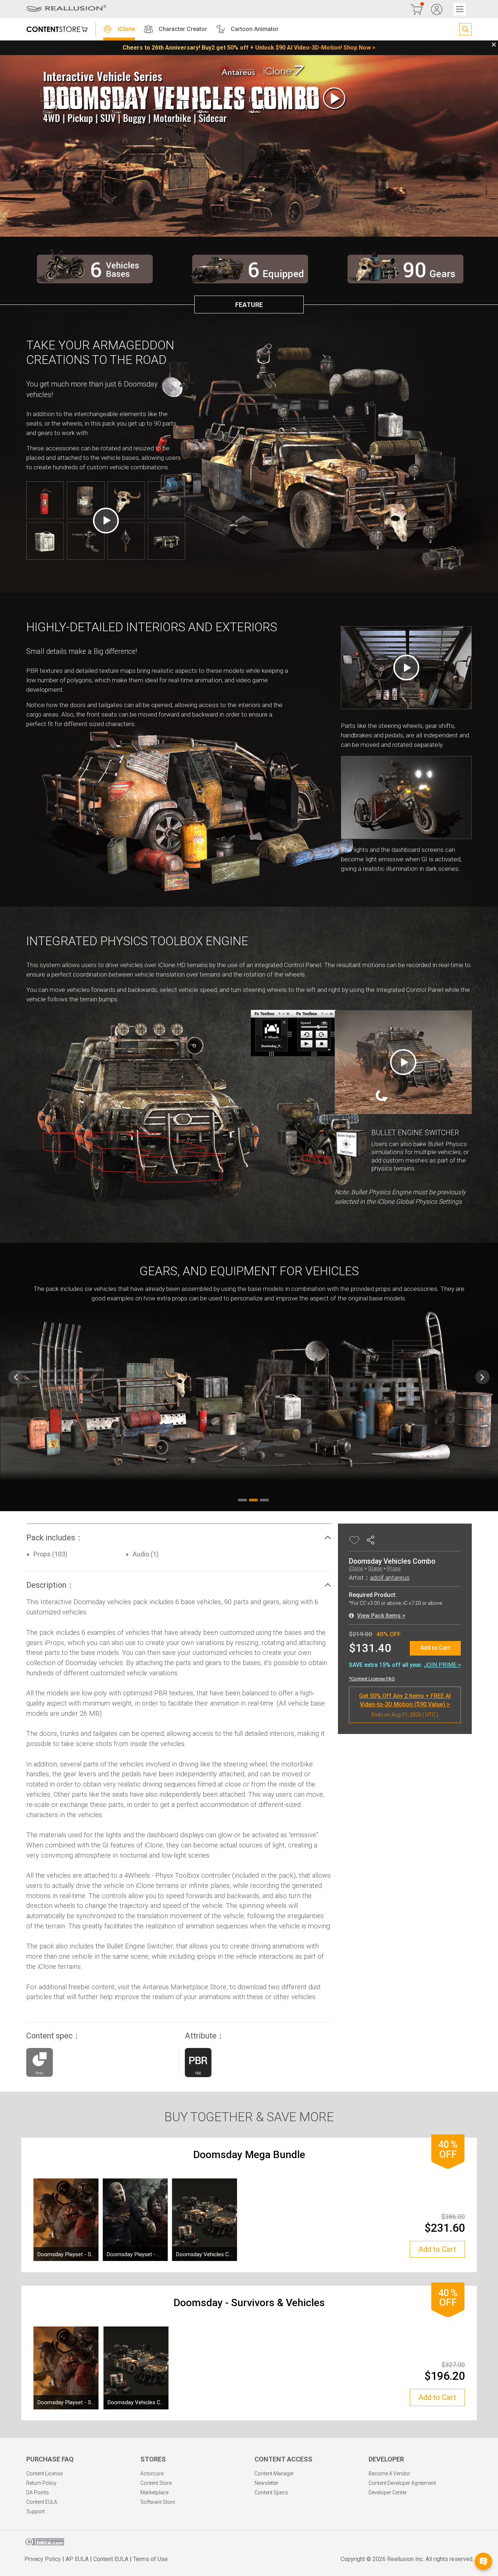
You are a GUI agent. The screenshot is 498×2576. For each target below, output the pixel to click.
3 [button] (264, 1500)
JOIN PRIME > (442, 1665)
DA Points (38, 2492)
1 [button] (242, 1500)
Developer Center (388, 2492)
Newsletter (266, 2483)
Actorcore (152, 2474)
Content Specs (271, 2492)
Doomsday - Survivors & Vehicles (249, 2303)
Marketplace (154, 2492)
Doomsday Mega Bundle (249, 2155)
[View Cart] (417, 9)
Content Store (156, 2483)
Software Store (158, 2502)
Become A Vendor (389, 2474)
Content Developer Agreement (402, 2483)
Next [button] (483, 1377)
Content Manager (274, 2474)
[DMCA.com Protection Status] (44, 2544)
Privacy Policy (43, 2559)
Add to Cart (435, 1648)
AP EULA (77, 2559)
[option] (249, 1377)
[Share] (372, 1540)
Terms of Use (150, 2559)
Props (394, 1568)
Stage (375, 1568)
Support (36, 2511)
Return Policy (41, 2483)
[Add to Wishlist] (355, 1540)
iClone (356, 1568)
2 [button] (253, 1500)
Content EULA (42, 2502)
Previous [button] (15, 1377)
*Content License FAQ (372, 1679)
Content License (44, 2474)
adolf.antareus (390, 1578)
